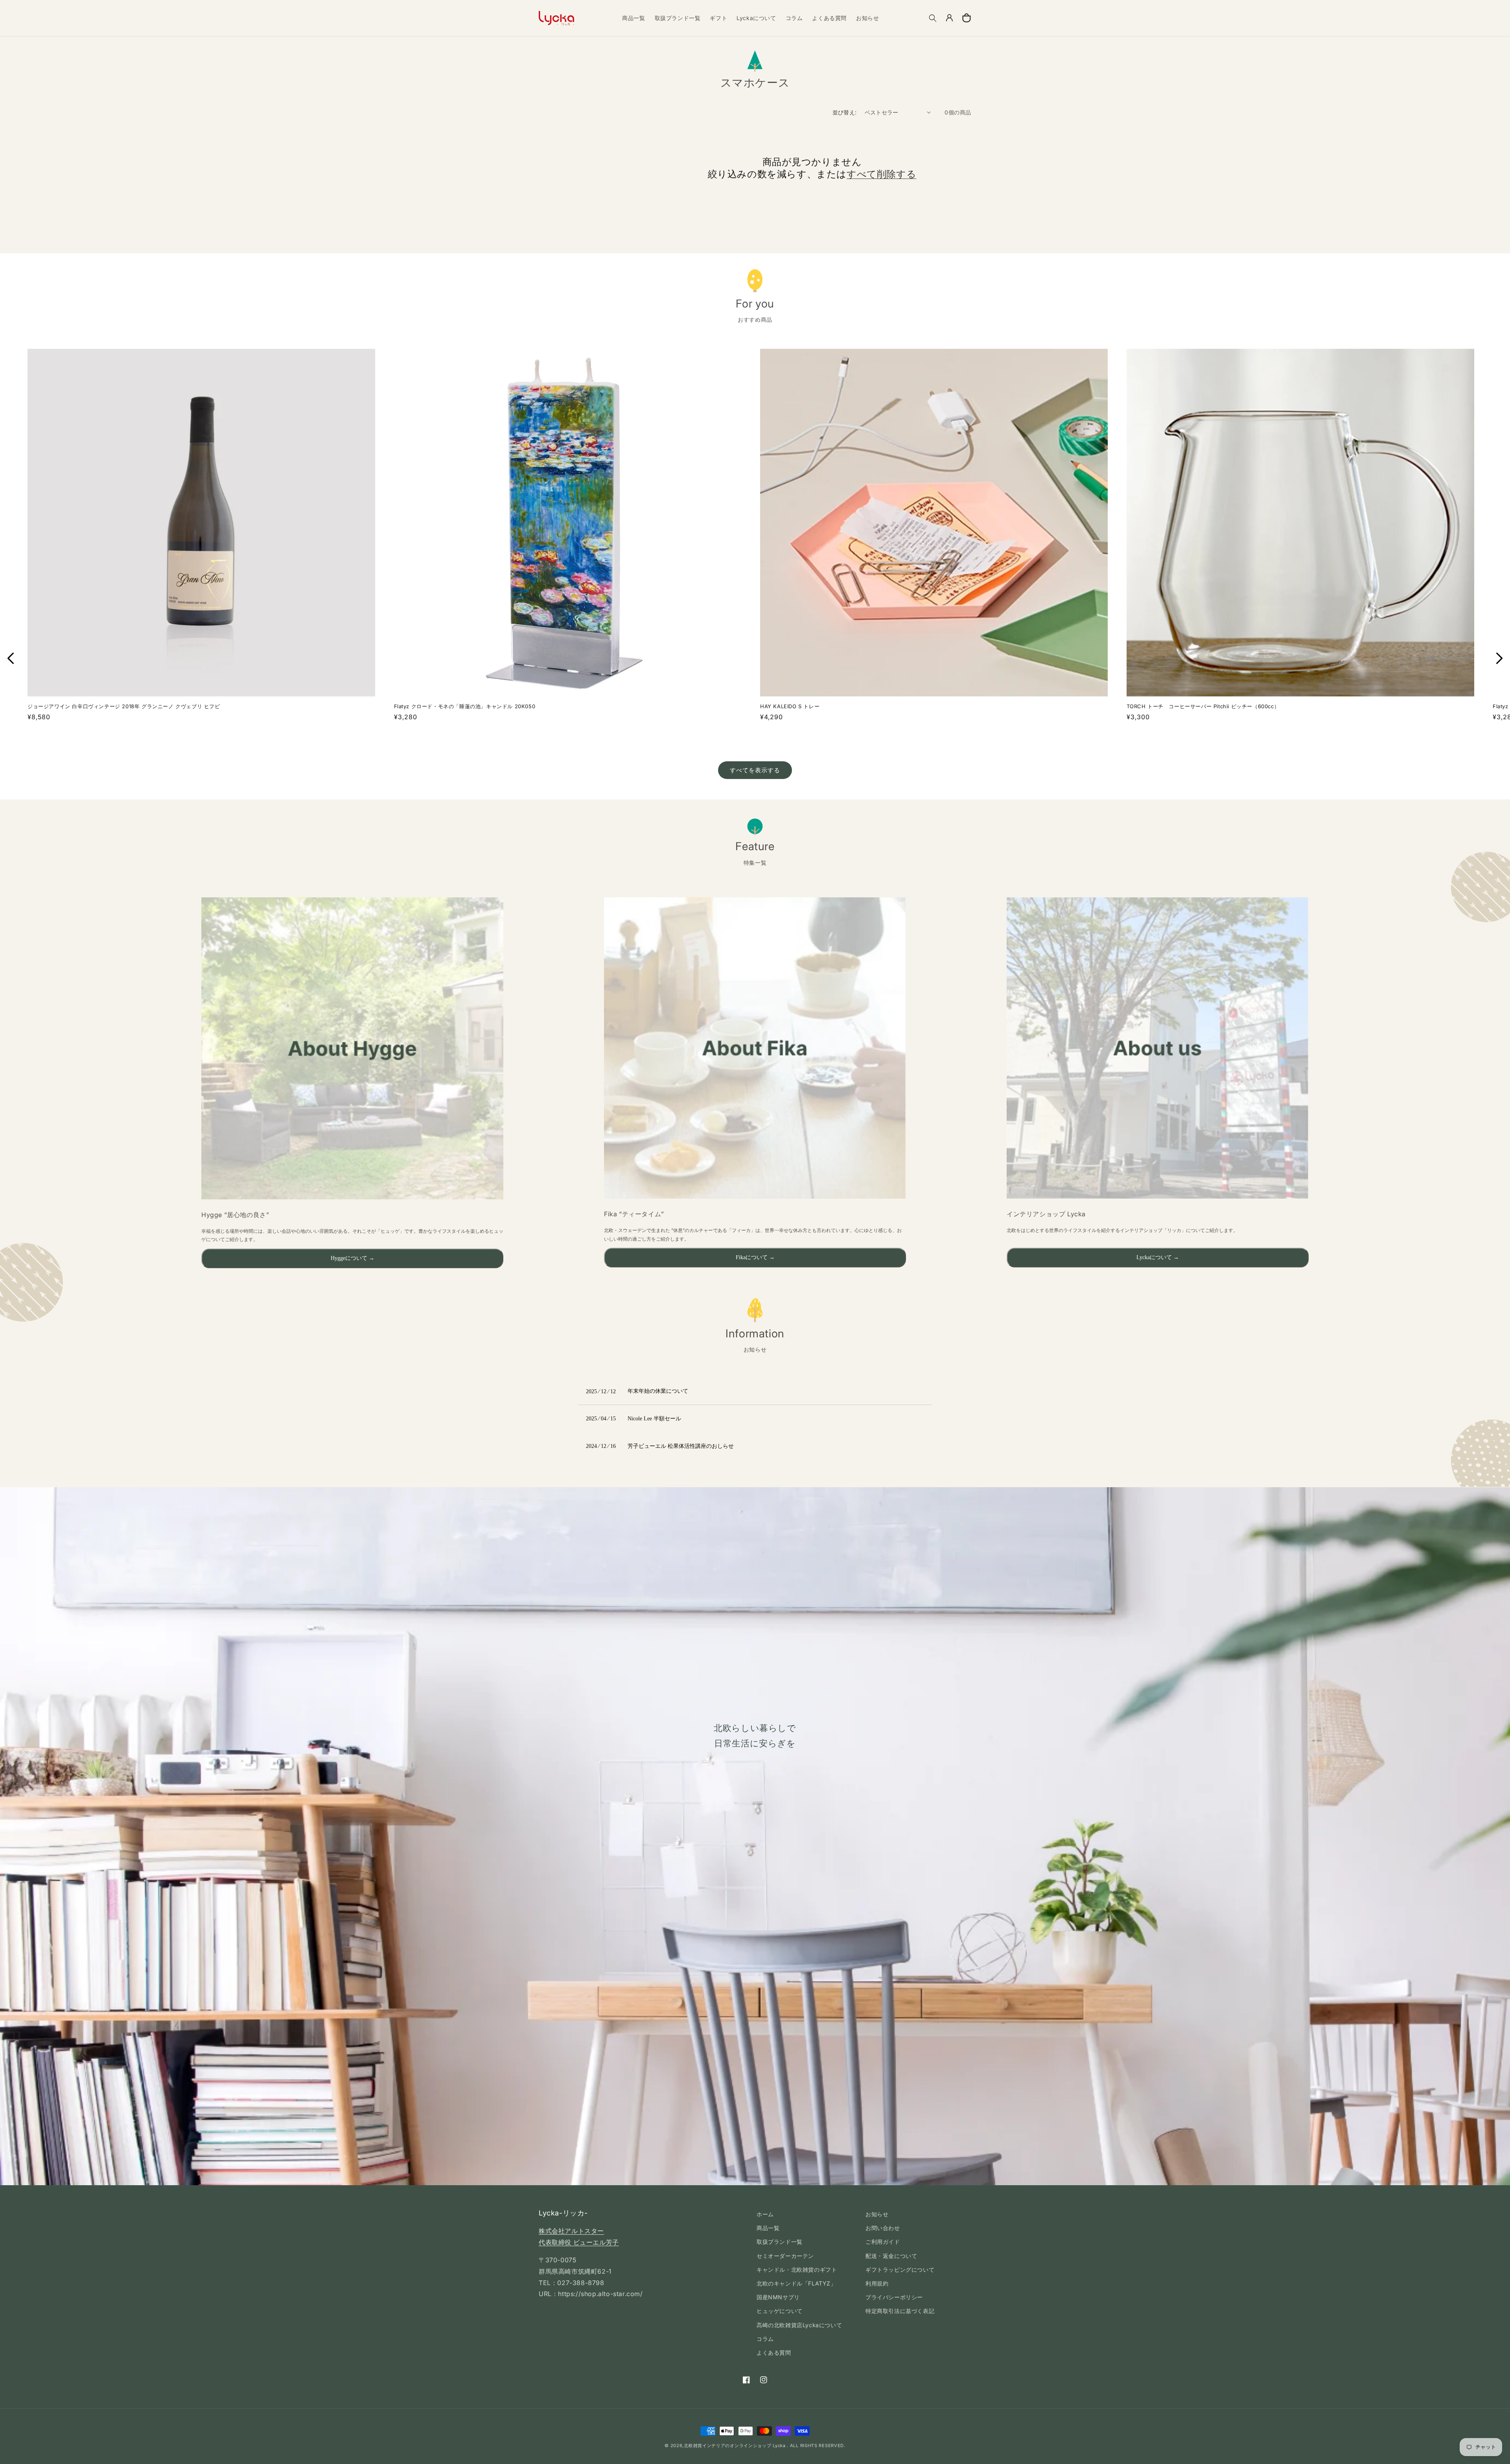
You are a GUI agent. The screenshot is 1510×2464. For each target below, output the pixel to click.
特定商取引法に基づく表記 (900, 2311)
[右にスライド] (1499, 658)
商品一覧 (768, 2228)
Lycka (779, 2446)
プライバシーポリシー (894, 2297)
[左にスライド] (11, 658)
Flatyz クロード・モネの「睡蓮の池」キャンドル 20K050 (465, 706)
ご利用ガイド (883, 2242)
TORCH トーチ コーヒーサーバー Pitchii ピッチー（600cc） (1203, 706)
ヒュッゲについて (780, 2311)
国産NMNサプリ (778, 2297)
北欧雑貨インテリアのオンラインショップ (727, 2446)
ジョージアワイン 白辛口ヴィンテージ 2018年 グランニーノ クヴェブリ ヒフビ (124, 706)
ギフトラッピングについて (900, 2270)
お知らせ (877, 2214)
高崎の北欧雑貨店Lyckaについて (799, 2325)
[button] (933, 18)
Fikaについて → (755, 1257)
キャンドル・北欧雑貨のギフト (797, 2270)
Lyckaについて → (1158, 1257)
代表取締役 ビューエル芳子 (579, 2242)
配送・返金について (891, 2256)
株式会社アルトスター (571, 2231)
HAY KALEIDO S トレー (790, 706)
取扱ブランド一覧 (780, 2242)
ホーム (765, 2214)
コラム (765, 2339)
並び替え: (845, 112)
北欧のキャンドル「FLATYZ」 (796, 2283)
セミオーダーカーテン (785, 2256)
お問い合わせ (883, 2228)
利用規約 (877, 2283)
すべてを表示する (755, 770)
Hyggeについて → (353, 1258)
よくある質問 (774, 2353)
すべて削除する (881, 174)
